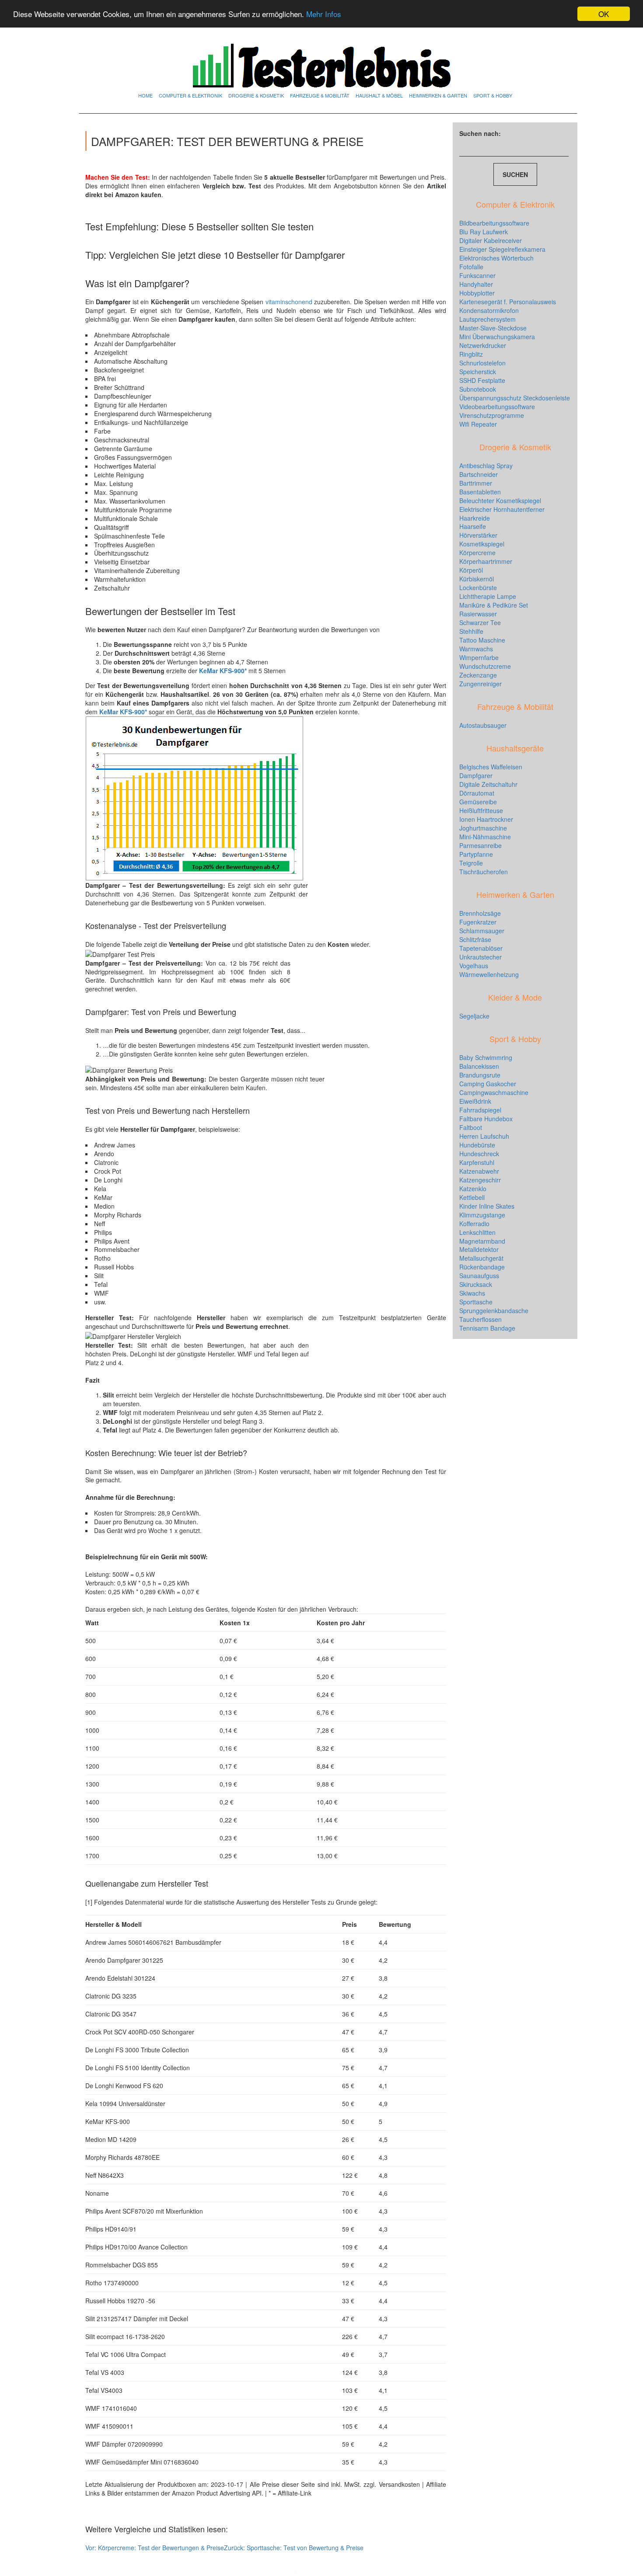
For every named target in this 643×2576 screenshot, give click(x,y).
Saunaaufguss (479, 1276)
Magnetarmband (482, 1241)
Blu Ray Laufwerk (484, 232)
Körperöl (471, 570)
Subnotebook (478, 389)
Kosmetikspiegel (482, 544)
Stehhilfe (471, 631)
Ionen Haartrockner (486, 819)
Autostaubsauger (483, 725)
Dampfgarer (476, 775)
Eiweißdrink (475, 1101)
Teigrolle (471, 863)
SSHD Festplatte (482, 380)
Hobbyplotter (477, 293)
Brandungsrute (480, 1075)
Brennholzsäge (480, 913)
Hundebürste (477, 1145)
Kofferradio (474, 1224)
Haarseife (473, 526)
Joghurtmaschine (483, 828)
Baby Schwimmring (486, 1057)
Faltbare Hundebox (486, 1119)
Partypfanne (476, 854)
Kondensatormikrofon (489, 310)
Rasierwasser (478, 614)
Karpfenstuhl (477, 1162)
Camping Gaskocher (488, 1084)
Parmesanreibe (481, 845)
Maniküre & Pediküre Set (494, 605)
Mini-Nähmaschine (485, 837)
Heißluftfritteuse (481, 810)
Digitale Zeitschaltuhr (488, 784)
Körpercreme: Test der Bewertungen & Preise (155, 2548)
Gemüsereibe (478, 802)
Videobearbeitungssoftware (497, 407)
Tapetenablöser (481, 948)
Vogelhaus (474, 966)
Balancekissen (479, 1066)
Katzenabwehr (479, 1171)
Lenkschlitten (477, 1232)
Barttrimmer (476, 483)
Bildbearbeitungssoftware (494, 223)
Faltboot (471, 1127)
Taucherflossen (481, 1319)
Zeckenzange (478, 675)
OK (604, 14)
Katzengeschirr (480, 1180)
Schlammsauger (482, 931)
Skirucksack (476, 1284)
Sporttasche (476, 1302)
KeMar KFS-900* (123, 712)
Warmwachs (476, 649)
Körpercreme (477, 553)
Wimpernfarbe (479, 657)
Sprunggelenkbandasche (494, 1311)
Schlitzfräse (475, 939)
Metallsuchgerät (481, 1258)
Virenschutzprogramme (492, 415)
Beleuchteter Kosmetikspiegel (500, 501)
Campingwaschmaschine (494, 1092)
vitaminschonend (290, 302)
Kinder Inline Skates (487, 1206)
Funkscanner (477, 275)
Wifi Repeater (478, 424)
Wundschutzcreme (485, 666)
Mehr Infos (324, 14)
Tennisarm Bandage (487, 1328)
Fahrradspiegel (480, 1110)
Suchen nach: (480, 133)
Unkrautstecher (481, 957)
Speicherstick (478, 372)
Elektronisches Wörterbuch (496, 258)
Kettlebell (472, 1197)
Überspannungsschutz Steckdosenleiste (515, 398)
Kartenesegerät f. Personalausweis (508, 302)
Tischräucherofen (484, 872)
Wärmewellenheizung (489, 974)
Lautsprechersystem (487, 319)
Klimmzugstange (482, 1215)
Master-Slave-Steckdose (493, 328)
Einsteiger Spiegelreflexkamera (502, 249)
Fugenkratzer (478, 922)
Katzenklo (473, 1189)
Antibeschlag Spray (486, 466)
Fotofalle (471, 267)
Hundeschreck (479, 1154)
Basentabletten (480, 492)
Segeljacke (474, 1016)
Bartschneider (479, 474)
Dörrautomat (477, 793)
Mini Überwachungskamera (497, 337)
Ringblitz (471, 354)
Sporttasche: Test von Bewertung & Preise (294, 2548)
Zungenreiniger (481, 684)
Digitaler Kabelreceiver (491, 240)
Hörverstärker (478, 535)
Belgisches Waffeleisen (491, 767)
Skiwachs (472, 1293)
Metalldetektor (479, 1249)
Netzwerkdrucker (483, 345)
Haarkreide (475, 518)
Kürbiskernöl (477, 579)
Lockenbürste (478, 588)
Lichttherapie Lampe (488, 596)
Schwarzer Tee (480, 622)
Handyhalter (476, 284)
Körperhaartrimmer (486, 561)
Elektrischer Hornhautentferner (502, 509)
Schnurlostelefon (482, 363)
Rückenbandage (482, 1267)
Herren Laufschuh (484, 1136)
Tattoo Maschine (482, 640)
